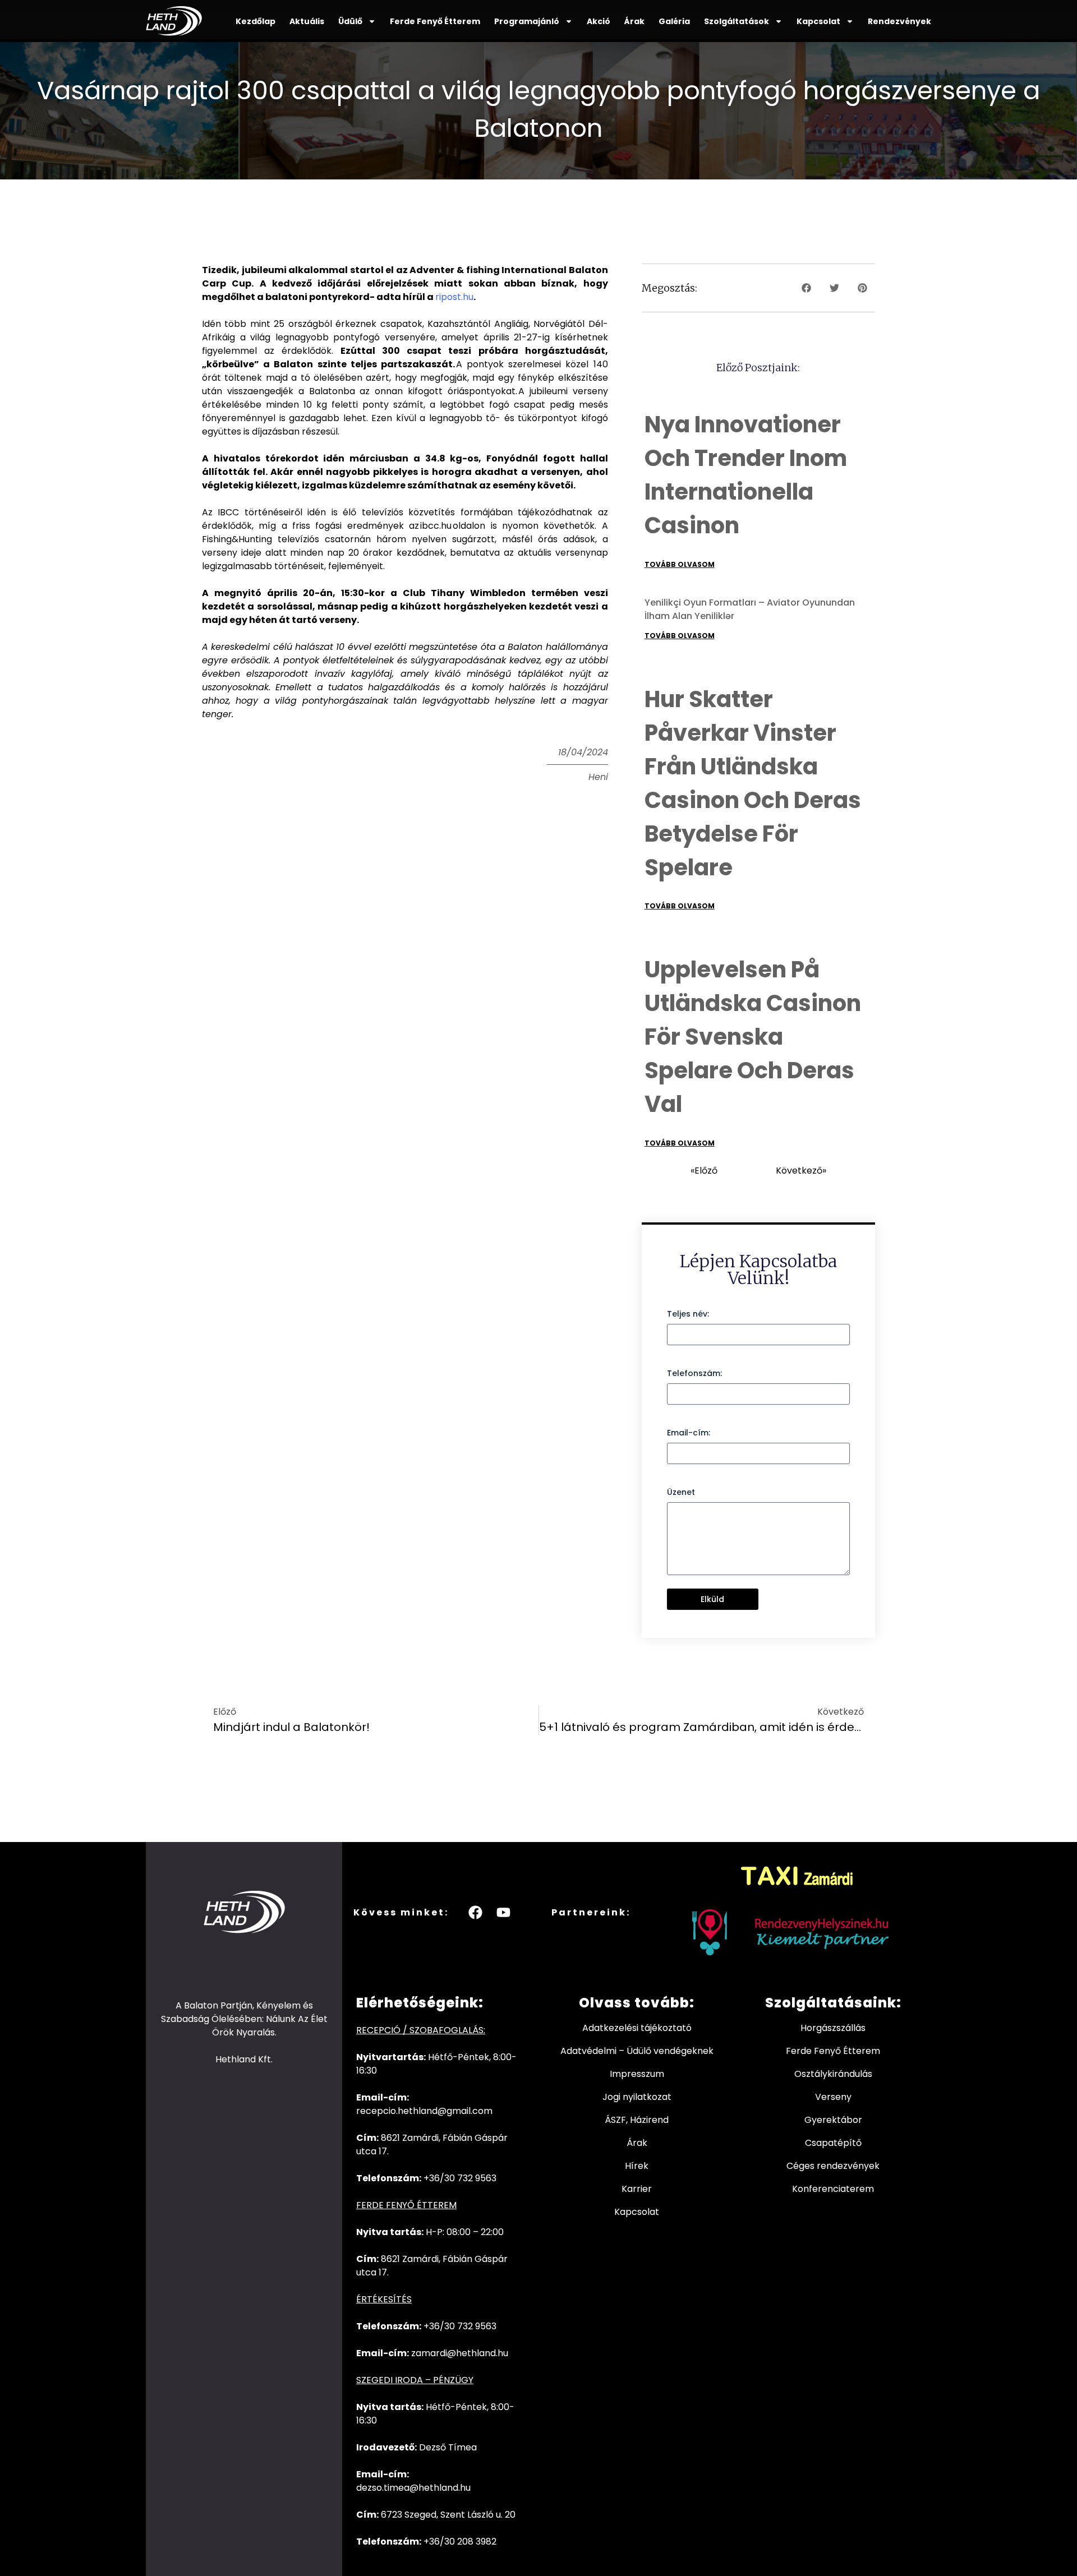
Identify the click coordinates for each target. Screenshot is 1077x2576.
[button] (806, 288)
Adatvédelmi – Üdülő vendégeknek (637, 2051)
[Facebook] (476, 1912)
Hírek (637, 2166)
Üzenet (681, 1492)
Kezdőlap (256, 21)
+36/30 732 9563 (460, 2178)
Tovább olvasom (680, 564)
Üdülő (350, 21)
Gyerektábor (833, 2120)
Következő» (801, 1171)
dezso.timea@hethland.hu (413, 2488)
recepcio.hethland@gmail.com (424, 2111)
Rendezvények (899, 21)
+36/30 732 (449, 2326)
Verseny (833, 2097)
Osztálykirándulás (833, 2074)
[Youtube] (504, 1912)
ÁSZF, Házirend (637, 2120)
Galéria (674, 21)
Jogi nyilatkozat (637, 2097)
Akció (599, 21)
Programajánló (527, 21)
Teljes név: (688, 1314)
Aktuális (307, 21)
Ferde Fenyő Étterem (435, 21)
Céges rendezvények (833, 2166)
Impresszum (637, 2074)
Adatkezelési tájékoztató (637, 2028)
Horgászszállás (833, 2028)
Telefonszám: (694, 1373)
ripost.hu (454, 297)
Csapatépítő (833, 2143)
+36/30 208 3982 (460, 2542)
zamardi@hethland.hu (460, 2353)
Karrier (637, 2189)
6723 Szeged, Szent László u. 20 (448, 2515)
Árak (634, 21)
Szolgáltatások (737, 21)
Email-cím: (689, 1433)
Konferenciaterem (833, 2189)
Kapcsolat (818, 21)
